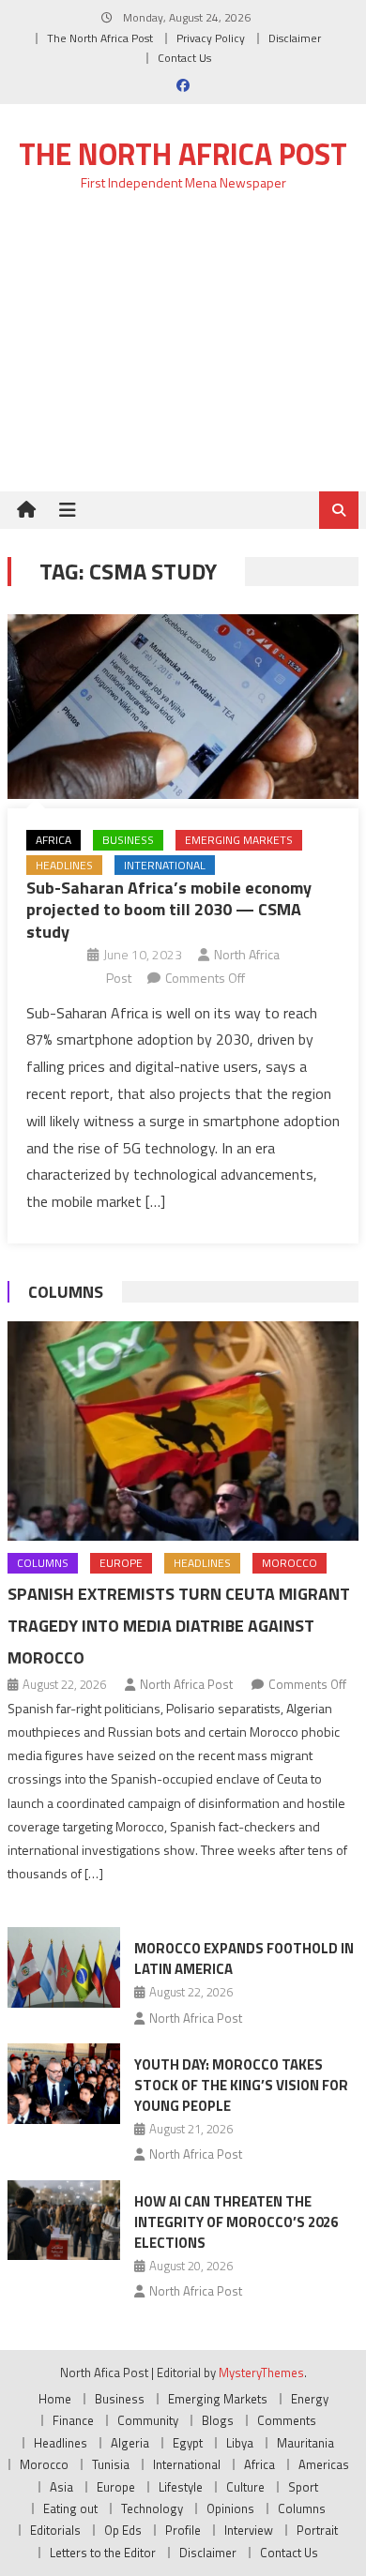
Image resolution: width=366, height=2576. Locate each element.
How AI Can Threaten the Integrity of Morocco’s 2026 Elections (236, 2222)
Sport (303, 2487)
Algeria (130, 2443)
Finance (73, 2420)
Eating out (70, 2508)
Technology (152, 2508)
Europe (121, 1563)
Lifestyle (181, 2487)
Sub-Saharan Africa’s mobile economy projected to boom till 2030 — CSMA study (169, 910)
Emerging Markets (239, 840)
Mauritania (305, 2443)
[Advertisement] (183, 352)
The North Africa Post (100, 38)
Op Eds (123, 2530)
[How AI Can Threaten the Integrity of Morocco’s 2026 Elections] (64, 2221)
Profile (183, 2530)
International (165, 865)
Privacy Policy (211, 38)
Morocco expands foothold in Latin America (244, 1958)
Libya (240, 2443)
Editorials (55, 2530)
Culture (245, 2487)
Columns (66, 1292)
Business (128, 840)
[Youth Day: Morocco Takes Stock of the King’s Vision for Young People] (64, 2084)
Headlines (64, 865)
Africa (53, 840)
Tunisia (111, 2464)
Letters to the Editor (103, 2553)
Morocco (290, 1563)
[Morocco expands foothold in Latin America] (64, 1967)
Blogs (218, 2420)
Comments (287, 2420)
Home (55, 2399)
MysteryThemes (261, 2373)
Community (148, 2420)
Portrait (317, 2530)
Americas (324, 2464)
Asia (61, 2487)
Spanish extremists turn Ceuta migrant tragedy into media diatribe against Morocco (179, 1626)
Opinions (230, 2508)
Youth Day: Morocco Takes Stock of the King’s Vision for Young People (241, 2085)
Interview (249, 2530)
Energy (310, 2399)
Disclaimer (295, 38)
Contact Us (184, 58)
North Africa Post (186, 1684)
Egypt (188, 2443)
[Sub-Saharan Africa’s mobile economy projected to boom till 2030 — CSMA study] (183, 707)
